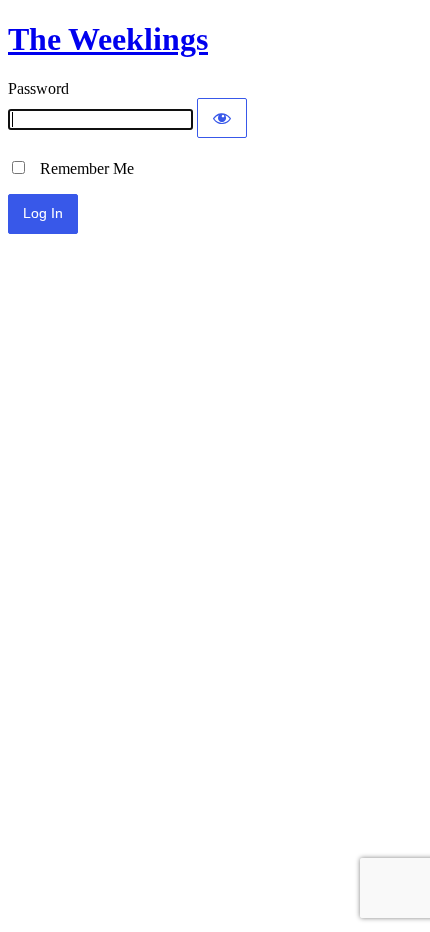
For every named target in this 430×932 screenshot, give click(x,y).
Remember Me (81, 168)
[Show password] (222, 118)
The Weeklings (108, 39)
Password (38, 88)
